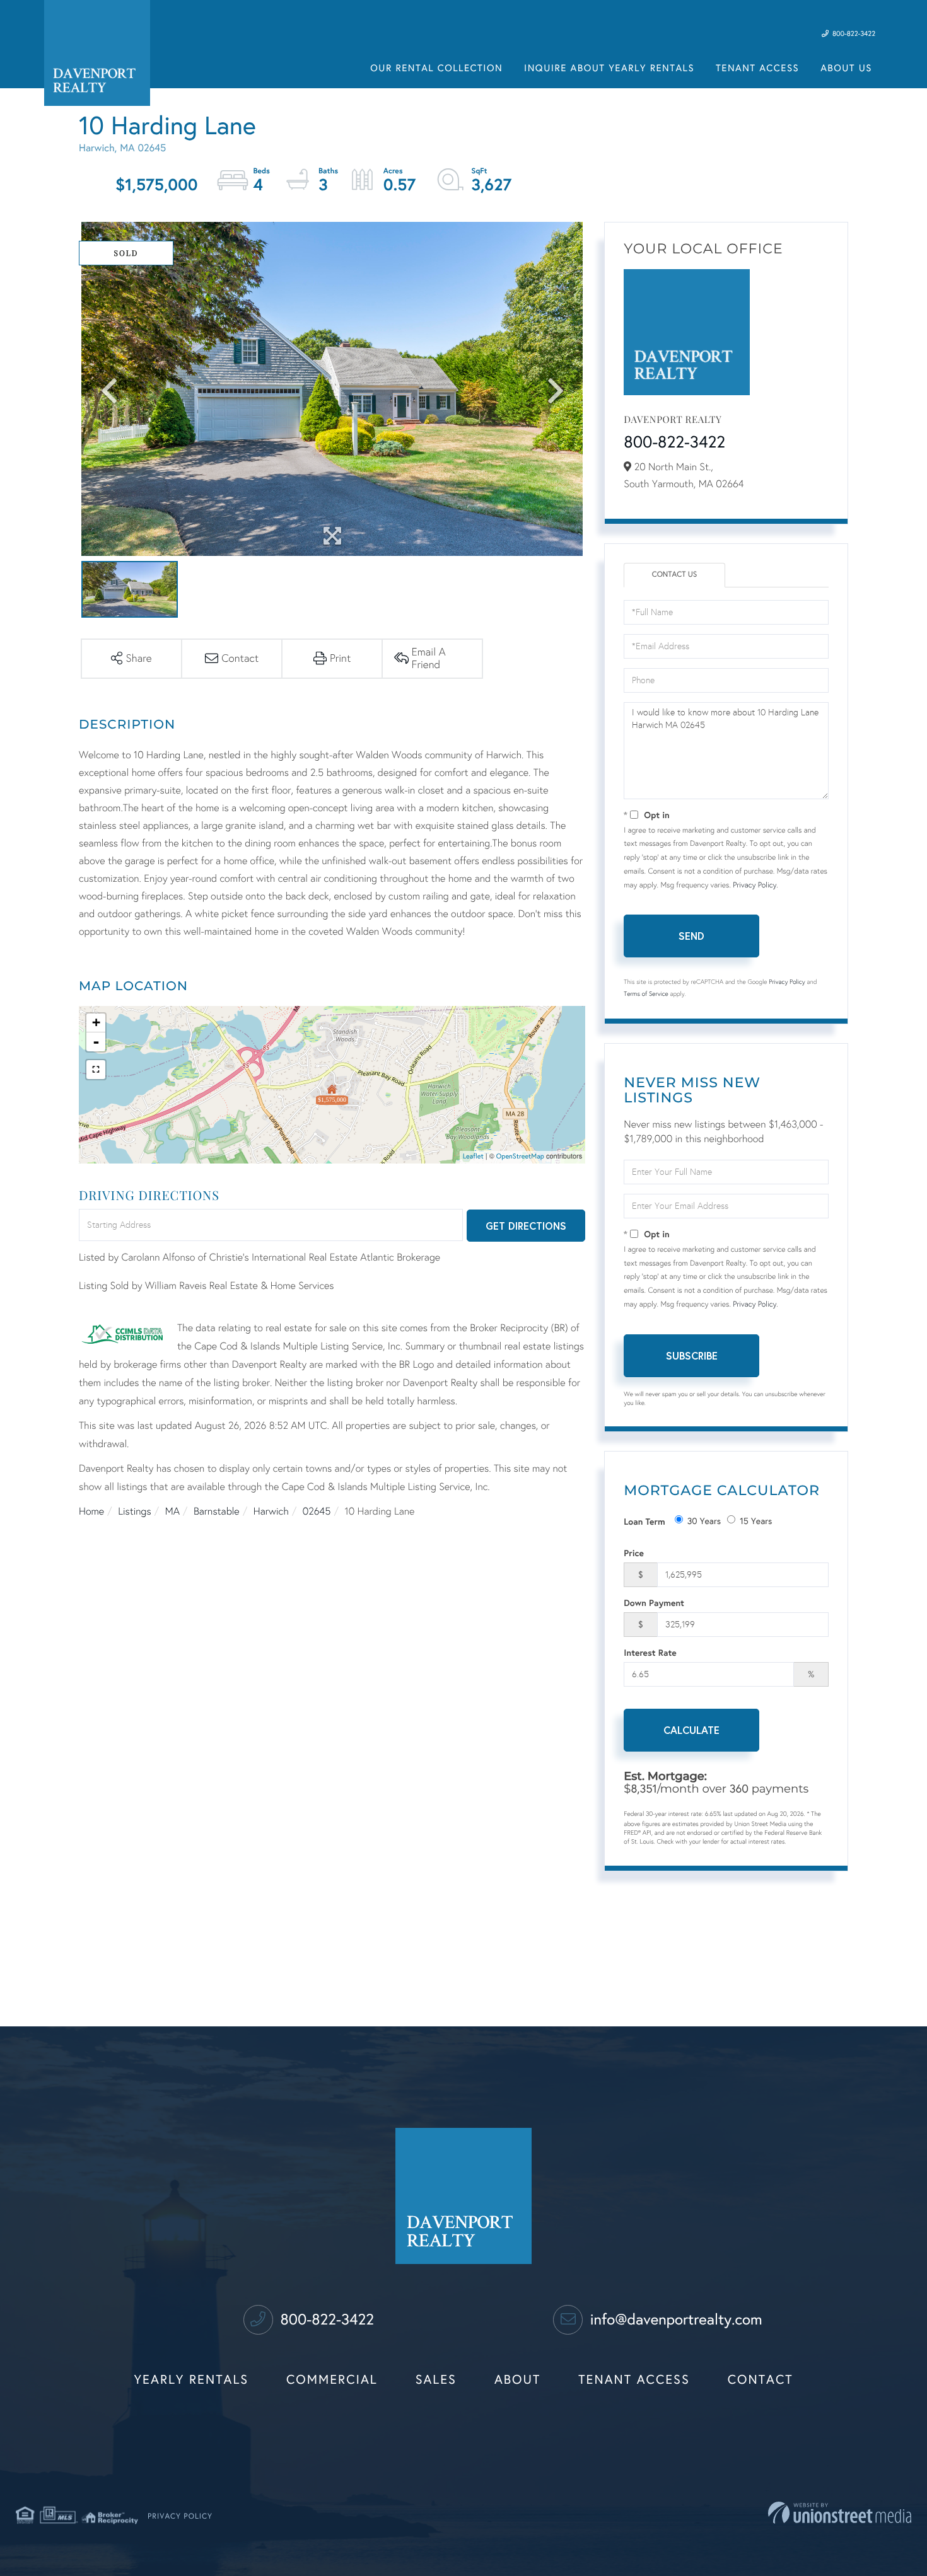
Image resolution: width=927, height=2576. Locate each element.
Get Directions (526, 1226)
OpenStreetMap (520, 1157)
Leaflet (473, 1157)
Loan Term (644, 1521)
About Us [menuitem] (846, 69)
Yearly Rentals (192, 2380)
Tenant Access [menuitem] (757, 69)
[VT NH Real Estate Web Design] (840, 2513)
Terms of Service (646, 994)
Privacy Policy (755, 886)
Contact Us (675, 575)
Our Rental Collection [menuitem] (436, 69)
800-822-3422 (853, 34)
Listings (134, 1512)
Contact (761, 2380)
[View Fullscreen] (96, 1070)
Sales (436, 2380)
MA (172, 1512)
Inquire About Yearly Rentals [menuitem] (609, 69)
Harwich (271, 1512)
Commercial (332, 2380)
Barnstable (217, 1512)
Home (91, 1512)
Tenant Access (634, 2380)
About (517, 2380)
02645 (317, 1512)
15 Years (756, 1521)
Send (691, 936)
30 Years (704, 1521)
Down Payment (654, 1603)
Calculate (691, 1730)
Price (634, 1553)
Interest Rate (650, 1652)
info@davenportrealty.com (674, 2319)
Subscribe (692, 1355)
